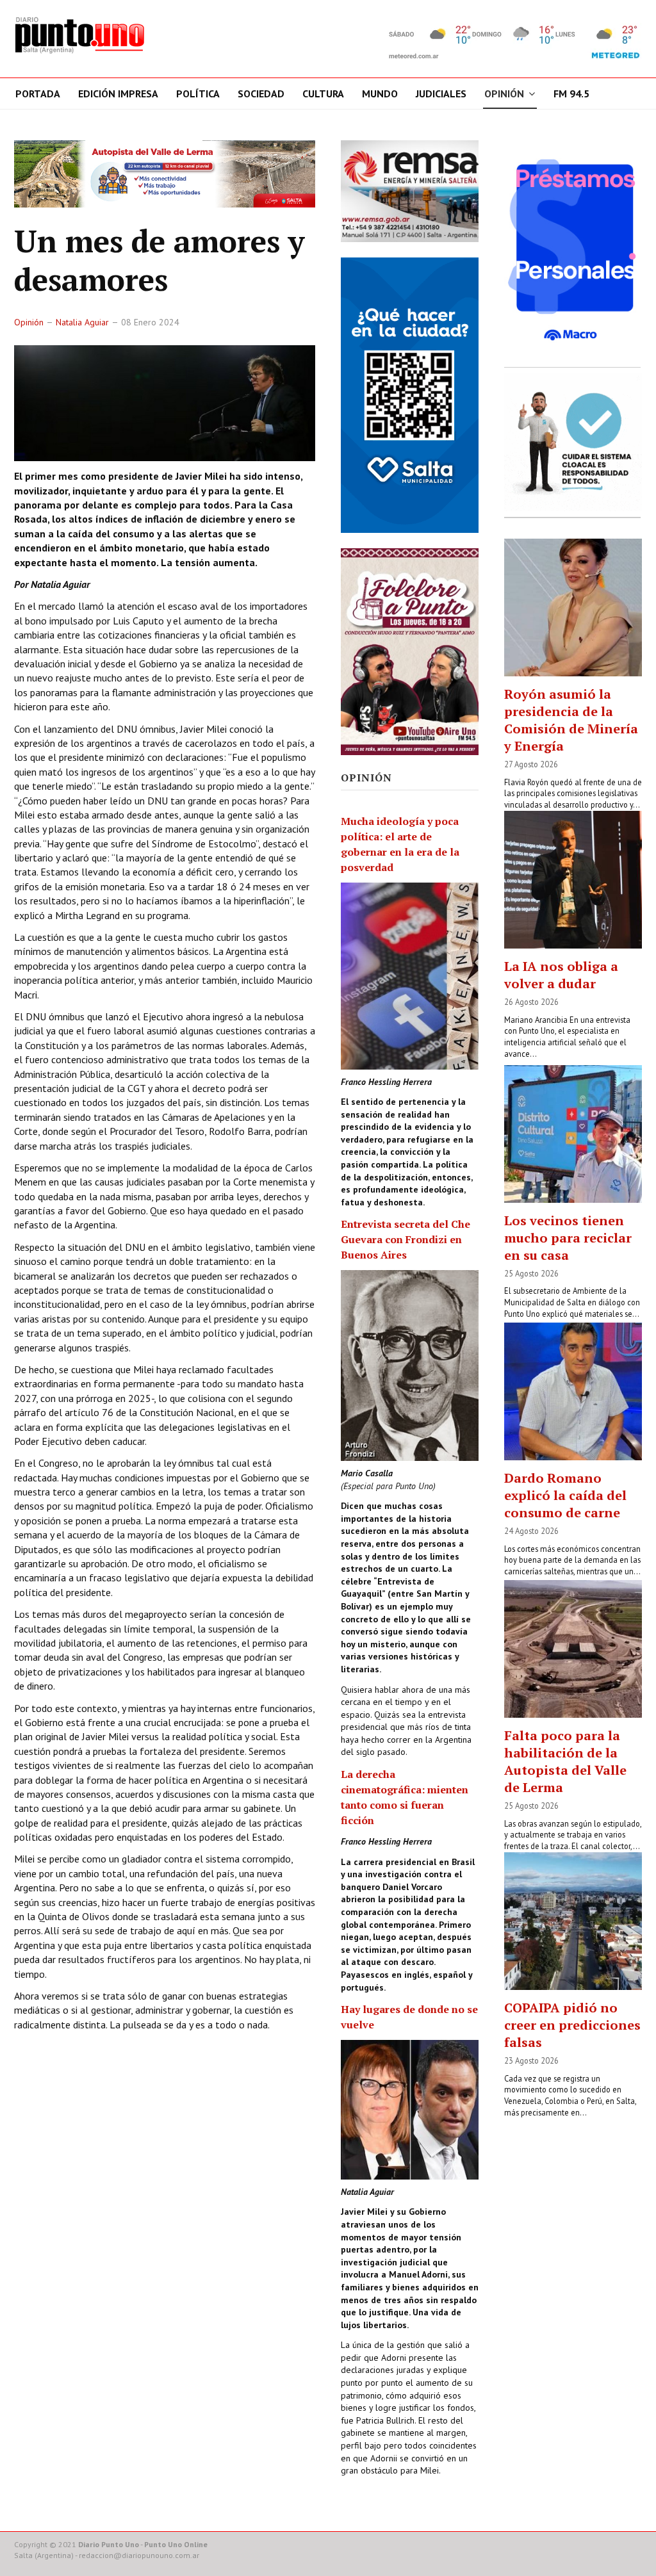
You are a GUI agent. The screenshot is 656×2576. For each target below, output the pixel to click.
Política (198, 94)
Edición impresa (118, 94)
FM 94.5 (571, 94)
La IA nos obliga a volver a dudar (561, 975)
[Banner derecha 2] (410, 395)
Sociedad (261, 94)
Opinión (504, 94)
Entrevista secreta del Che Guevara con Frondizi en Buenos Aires (406, 1239)
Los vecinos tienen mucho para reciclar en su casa (568, 1238)
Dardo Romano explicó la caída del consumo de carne (565, 1495)
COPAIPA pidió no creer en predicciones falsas (572, 2025)
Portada (38, 94)
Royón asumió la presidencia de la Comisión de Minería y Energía (571, 720)
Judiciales (441, 94)
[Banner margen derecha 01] (573, 250)
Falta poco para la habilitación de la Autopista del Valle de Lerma (565, 1761)
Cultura (323, 94)
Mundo (380, 94)
